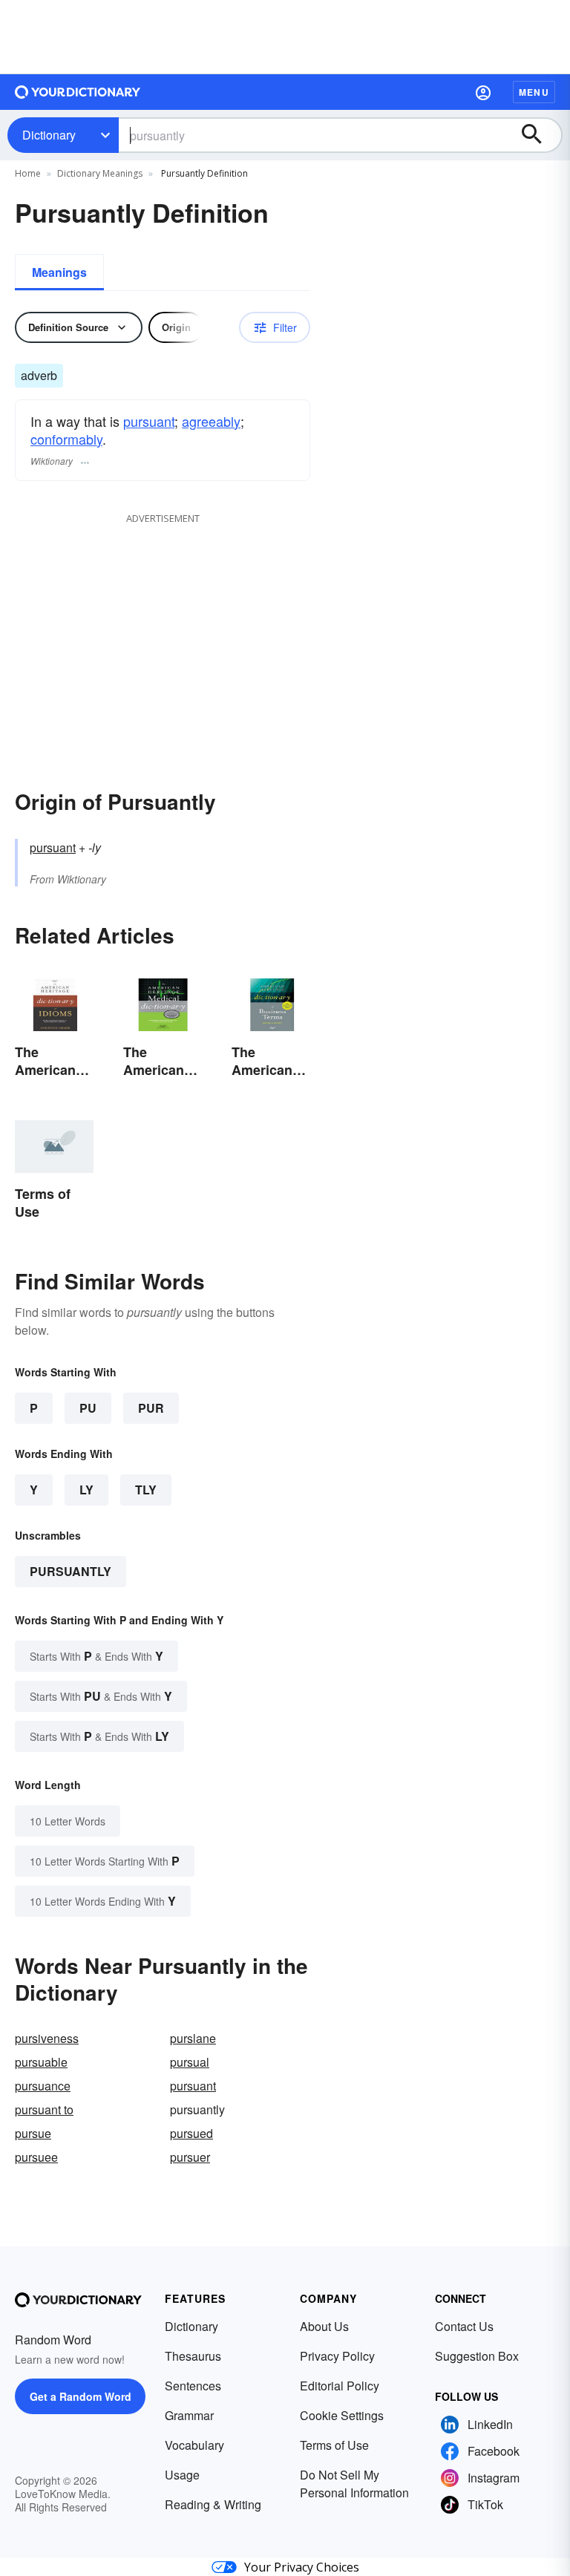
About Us (324, 2326)
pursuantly (71, 1571)
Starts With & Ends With (96, 1656)
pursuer (190, 2157)
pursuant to (44, 2109)
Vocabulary (194, 2445)
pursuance (43, 2086)
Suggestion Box (477, 2356)
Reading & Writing (213, 2504)
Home (28, 173)
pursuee (36, 2157)
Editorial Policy (340, 2386)
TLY (146, 1490)
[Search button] (539, 135)
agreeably (211, 421)
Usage (182, 2475)
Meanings (59, 272)
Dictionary (49, 135)
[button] (483, 92)
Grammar (189, 2415)
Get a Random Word (81, 2396)
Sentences (193, 2386)
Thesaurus (193, 2356)
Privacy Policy (337, 2356)
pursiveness (47, 2038)
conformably (66, 439)
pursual (190, 2062)
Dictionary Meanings (100, 173)
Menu (534, 92)
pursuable (41, 2062)
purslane (193, 2038)
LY (86, 1490)
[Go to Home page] (78, 92)
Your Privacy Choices (302, 2567)
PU (88, 1408)
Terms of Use (334, 2445)
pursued (191, 2133)
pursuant (149, 421)
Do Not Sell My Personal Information (354, 2484)
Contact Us (464, 2326)
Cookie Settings (342, 2415)
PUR (151, 1408)
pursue (33, 2133)
